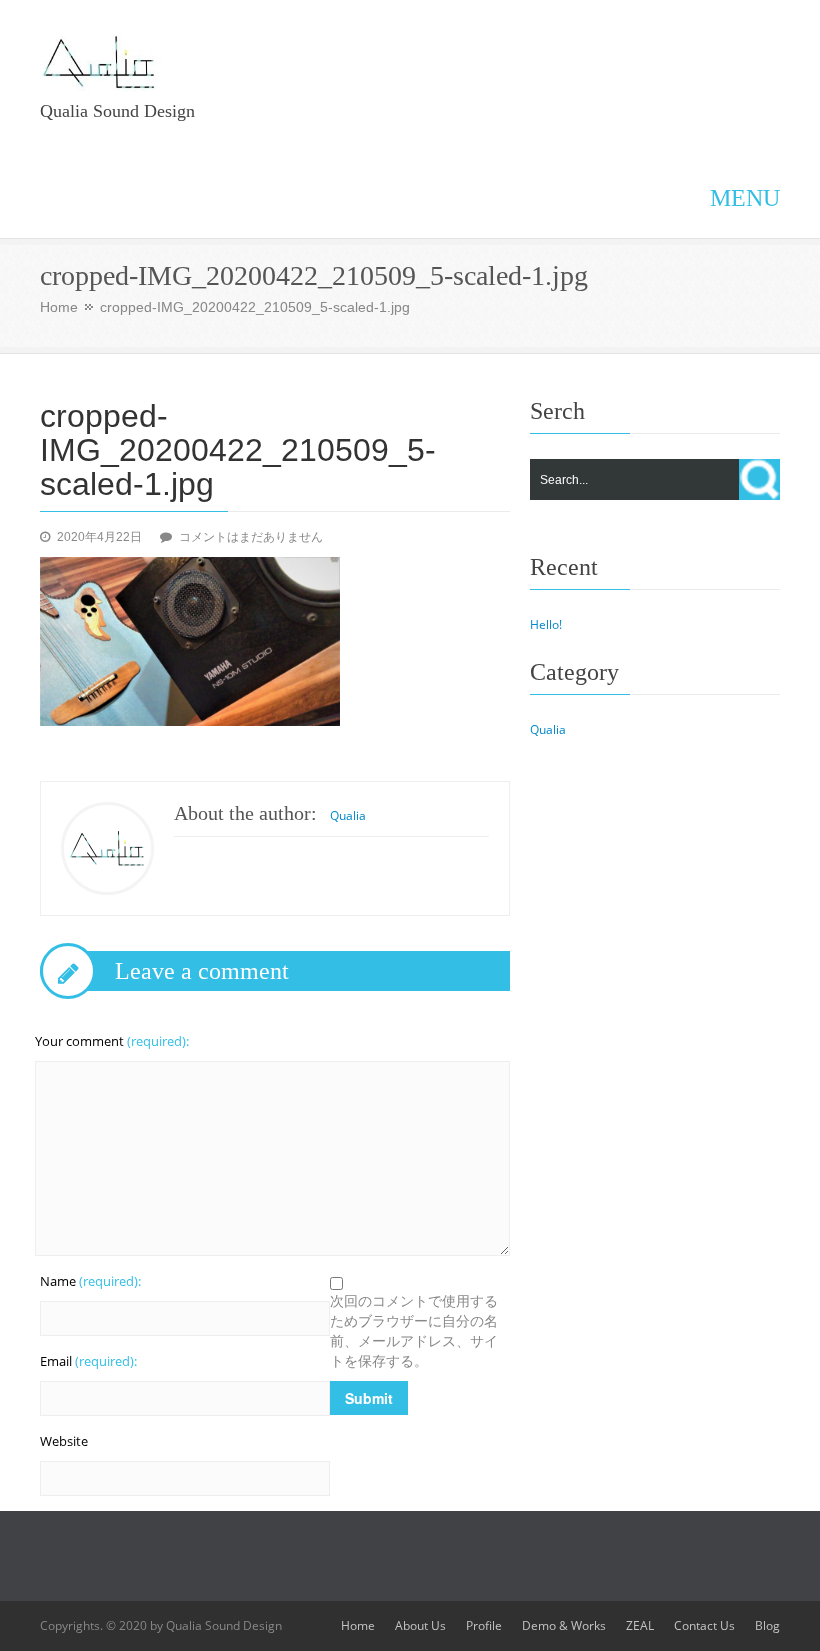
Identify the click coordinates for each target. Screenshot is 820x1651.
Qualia (348, 815)
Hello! (546, 624)
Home (59, 307)
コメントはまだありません (251, 537)
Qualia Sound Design (117, 111)
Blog (767, 1625)
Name (90, 1281)
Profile (484, 1625)
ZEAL (640, 1625)
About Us (420, 1625)
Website (64, 1441)
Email (88, 1361)
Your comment (112, 1041)
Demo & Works (564, 1625)
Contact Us (704, 1625)
